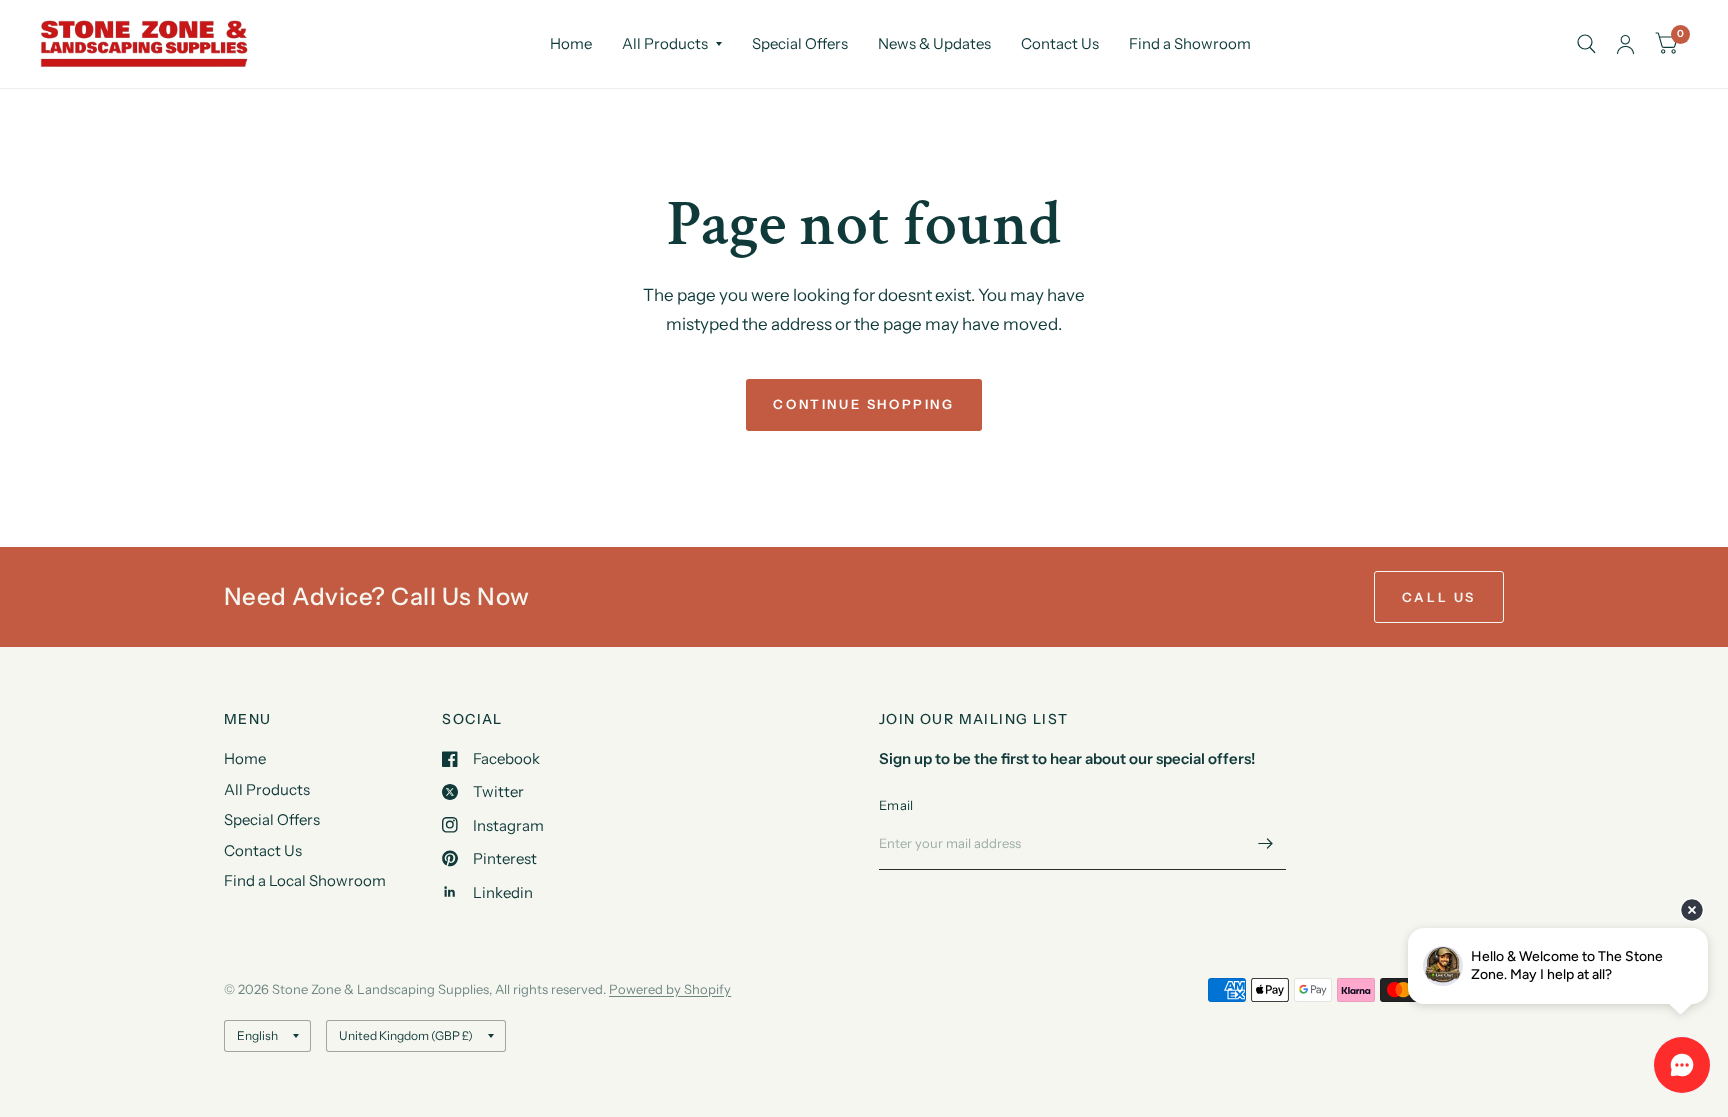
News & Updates (934, 43)
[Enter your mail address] (1266, 844)
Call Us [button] (1439, 597)
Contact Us (1060, 43)
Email (896, 805)
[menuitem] (571, 44)
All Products (665, 43)
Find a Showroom (1190, 43)
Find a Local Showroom (305, 880)
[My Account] (1625, 44)
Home (571, 43)
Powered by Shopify (670, 989)
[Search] (1586, 44)
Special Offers (800, 43)
